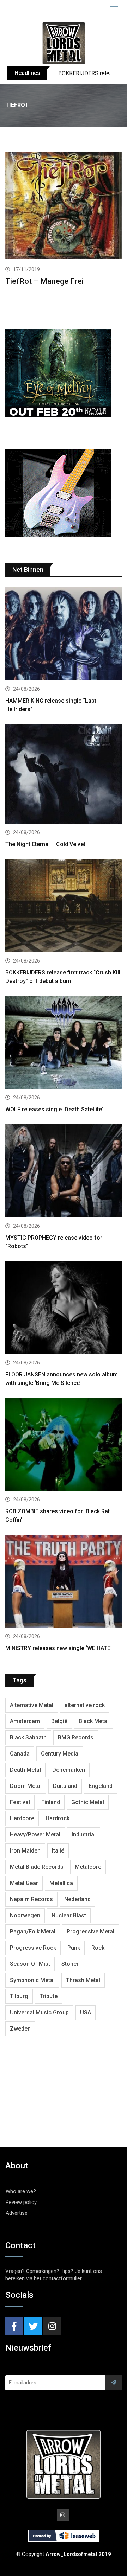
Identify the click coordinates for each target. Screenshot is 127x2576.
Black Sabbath (28, 1737)
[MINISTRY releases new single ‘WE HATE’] (64, 1582)
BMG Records (76, 1737)
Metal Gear (24, 1883)
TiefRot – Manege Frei (44, 281)
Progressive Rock (33, 1948)
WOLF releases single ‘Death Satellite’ (54, 1109)
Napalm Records (31, 1899)
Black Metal (94, 1721)
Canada (20, 1754)
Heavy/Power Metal (35, 1834)
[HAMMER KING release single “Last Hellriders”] (64, 635)
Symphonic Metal (32, 1980)
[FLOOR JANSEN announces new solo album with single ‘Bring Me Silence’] (64, 1308)
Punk (74, 1948)
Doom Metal (26, 1786)
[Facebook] (14, 2326)
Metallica (61, 1883)
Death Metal (25, 1770)
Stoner (70, 1964)
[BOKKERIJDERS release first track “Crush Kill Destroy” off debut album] (64, 906)
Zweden (20, 2029)
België (59, 1721)
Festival (20, 1802)
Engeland (101, 1786)
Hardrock (58, 1818)
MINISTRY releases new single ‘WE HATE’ (59, 1648)
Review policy (21, 2202)
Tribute (49, 1996)
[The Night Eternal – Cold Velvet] (64, 775)
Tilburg (19, 1996)
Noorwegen (25, 1915)
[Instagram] (52, 2326)
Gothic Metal (88, 1802)
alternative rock (85, 1705)
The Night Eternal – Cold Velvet (45, 844)
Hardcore (22, 1818)
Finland (51, 1802)
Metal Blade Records (37, 1867)
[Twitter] (33, 2326)
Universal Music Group (39, 2012)
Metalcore (88, 1867)
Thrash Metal (83, 1980)
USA (86, 2012)
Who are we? (21, 2191)
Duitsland (65, 1786)
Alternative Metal (32, 1705)
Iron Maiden (25, 1851)
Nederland (77, 1899)
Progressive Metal (90, 1932)
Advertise (17, 2213)
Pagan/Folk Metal (33, 1932)
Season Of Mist (30, 1964)
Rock (98, 1948)
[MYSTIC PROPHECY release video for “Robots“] (64, 1172)
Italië (58, 1851)
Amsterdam (25, 1721)
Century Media (60, 1754)
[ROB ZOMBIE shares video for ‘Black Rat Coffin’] (64, 1445)
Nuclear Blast (69, 1915)
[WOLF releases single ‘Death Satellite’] (64, 1043)
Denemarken (69, 1770)
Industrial (84, 1834)
